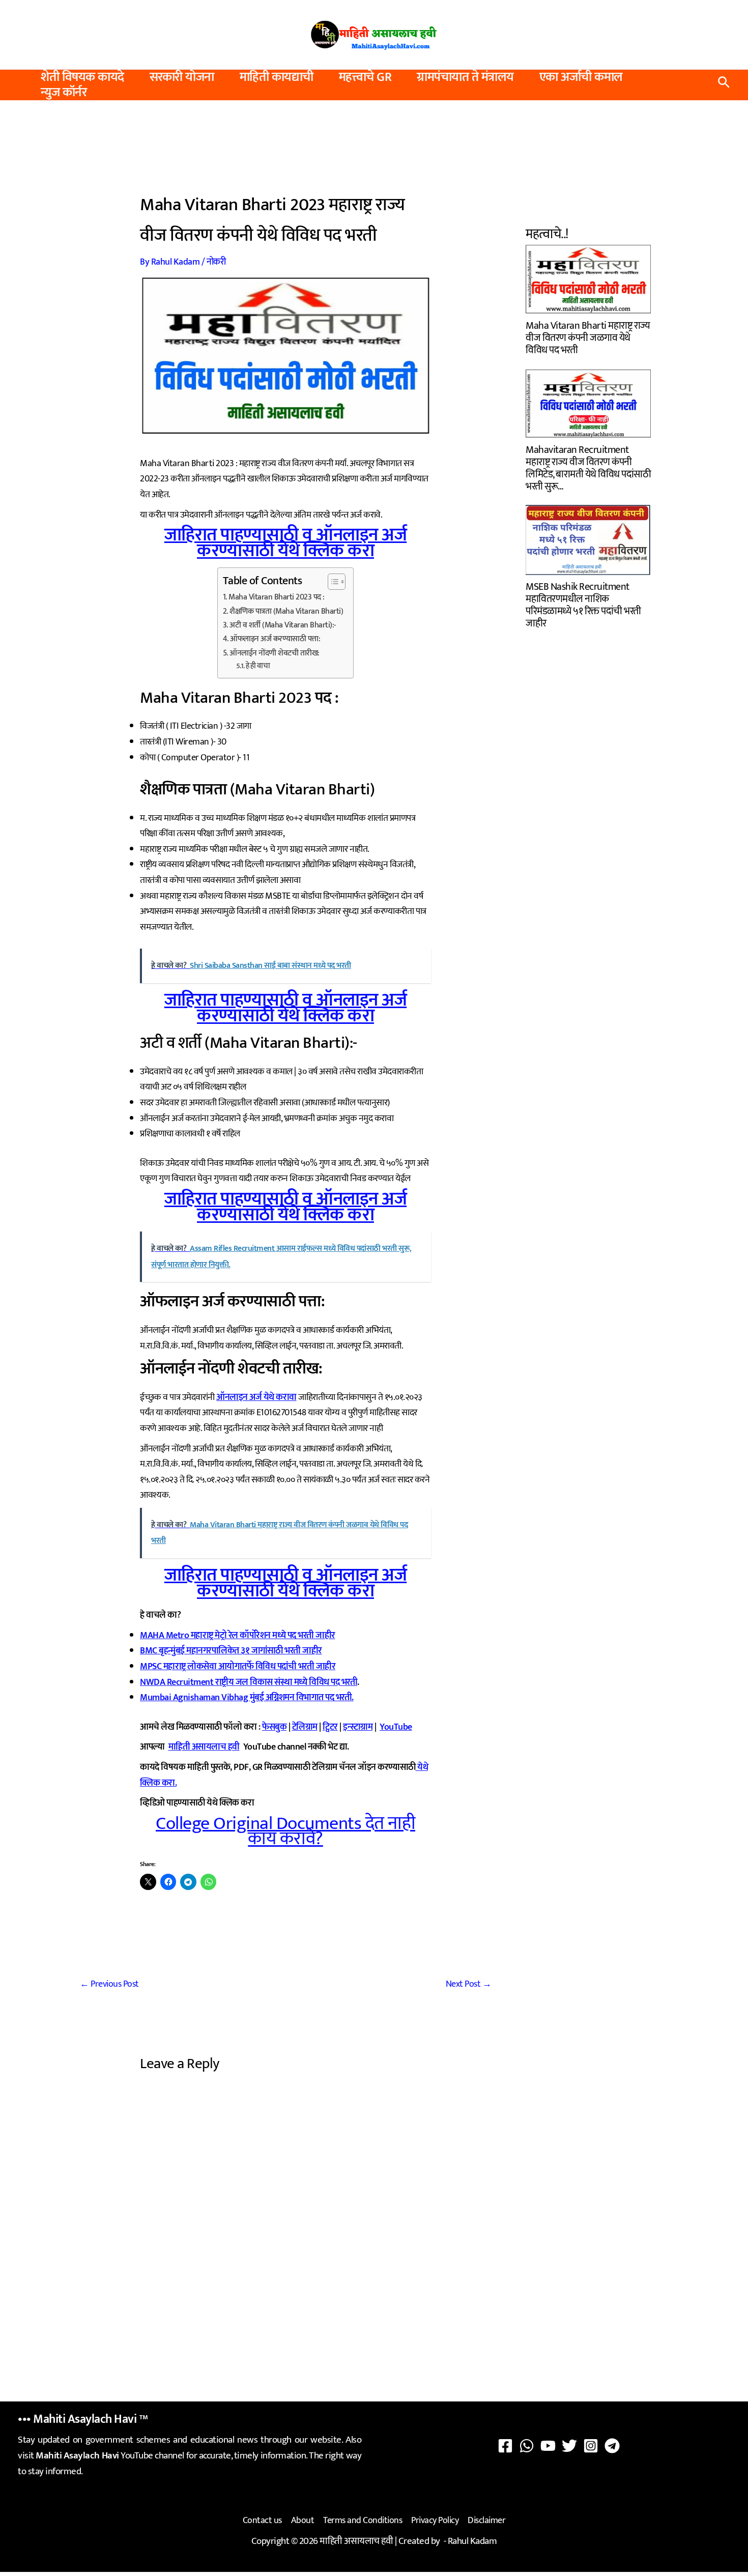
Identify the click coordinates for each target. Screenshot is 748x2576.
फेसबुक (274, 1727)
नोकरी (216, 262)
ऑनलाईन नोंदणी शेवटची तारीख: (275, 653)
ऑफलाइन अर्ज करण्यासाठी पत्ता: (275, 639)
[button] (724, 85)
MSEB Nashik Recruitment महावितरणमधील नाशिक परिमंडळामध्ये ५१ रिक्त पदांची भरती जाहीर (583, 604)
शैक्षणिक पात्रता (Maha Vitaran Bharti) (286, 612)
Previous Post (109, 1984)
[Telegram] (612, 2446)
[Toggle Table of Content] (332, 582)
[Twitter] (569, 2446)
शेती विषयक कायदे (82, 77)
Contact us (262, 2521)
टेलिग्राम (305, 1727)
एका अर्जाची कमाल (581, 77)
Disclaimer (486, 2521)
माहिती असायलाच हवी (204, 1747)
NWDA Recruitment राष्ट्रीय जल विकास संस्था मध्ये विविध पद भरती (249, 1682)
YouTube (396, 1727)
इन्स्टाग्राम (358, 1727)
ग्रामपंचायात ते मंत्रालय (465, 77)
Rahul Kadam (472, 2541)
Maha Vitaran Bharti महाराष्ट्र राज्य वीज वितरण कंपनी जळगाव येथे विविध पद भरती (588, 337)
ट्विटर (330, 1727)
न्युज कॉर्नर (64, 93)
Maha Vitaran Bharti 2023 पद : (277, 597)
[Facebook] (505, 2446)
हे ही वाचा (258, 666)
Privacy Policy (435, 2521)
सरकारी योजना (182, 77)
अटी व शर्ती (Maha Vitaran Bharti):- (283, 625)
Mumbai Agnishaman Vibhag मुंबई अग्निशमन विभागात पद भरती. (247, 1698)
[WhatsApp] (527, 2446)
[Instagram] (591, 2446)
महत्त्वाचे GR (365, 77)
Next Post (469, 1984)
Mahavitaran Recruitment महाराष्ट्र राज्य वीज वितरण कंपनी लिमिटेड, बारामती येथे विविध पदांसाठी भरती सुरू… (588, 467)
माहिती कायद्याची (277, 77)
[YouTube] (548, 2446)
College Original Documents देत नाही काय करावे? (285, 1831)
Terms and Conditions (363, 2521)
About (303, 2521)
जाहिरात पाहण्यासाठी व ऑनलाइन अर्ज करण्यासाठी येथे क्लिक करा (286, 543)
